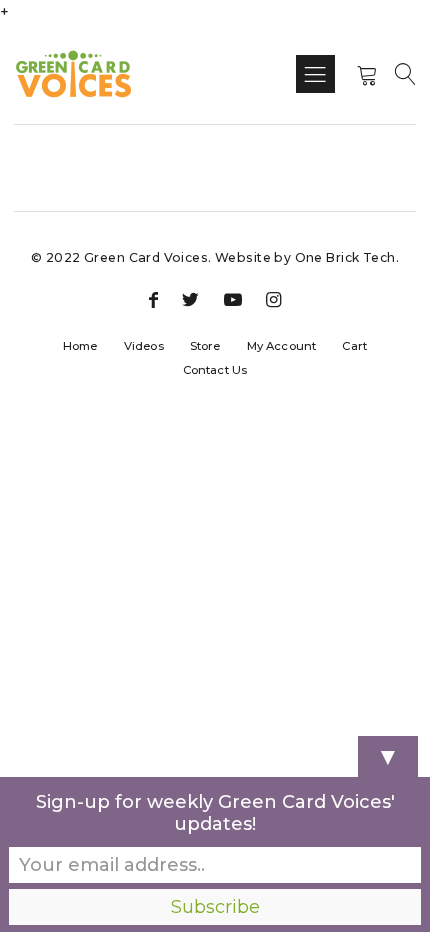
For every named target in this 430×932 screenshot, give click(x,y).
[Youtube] (233, 301)
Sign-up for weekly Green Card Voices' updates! (215, 813)
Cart (354, 346)
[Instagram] (273, 301)
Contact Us (215, 370)
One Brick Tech (345, 257)
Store (205, 346)
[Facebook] (153, 301)
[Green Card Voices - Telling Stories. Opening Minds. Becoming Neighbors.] (73, 74)
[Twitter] (190, 301)
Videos (144, 346)
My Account (281, 346)
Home (80, 346)
